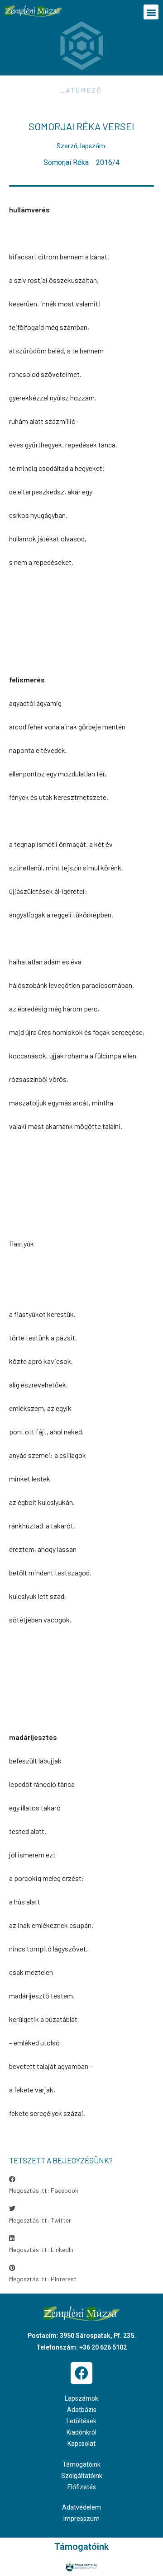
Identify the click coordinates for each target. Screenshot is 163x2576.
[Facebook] (81, 2373)
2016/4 (108, 162)
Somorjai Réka (66, 162)
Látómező (81, 90)
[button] (151, 12)
